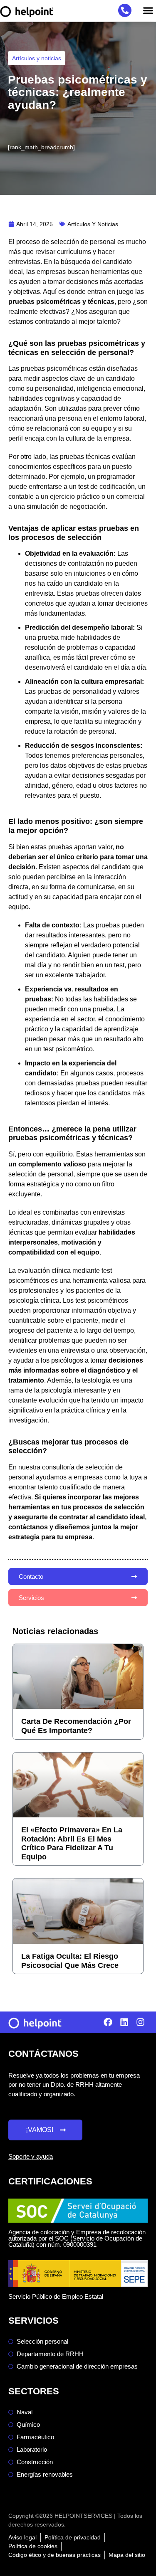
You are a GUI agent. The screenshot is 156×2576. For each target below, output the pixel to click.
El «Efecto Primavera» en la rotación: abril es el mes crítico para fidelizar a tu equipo (72, 1843)
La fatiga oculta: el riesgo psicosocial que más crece (70, 1961)
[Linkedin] (124, 2022)
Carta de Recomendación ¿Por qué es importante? (76, 1726)
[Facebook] (108, 2022)
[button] (148, 11)
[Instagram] (140, 2022)
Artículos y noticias (37, 58)
